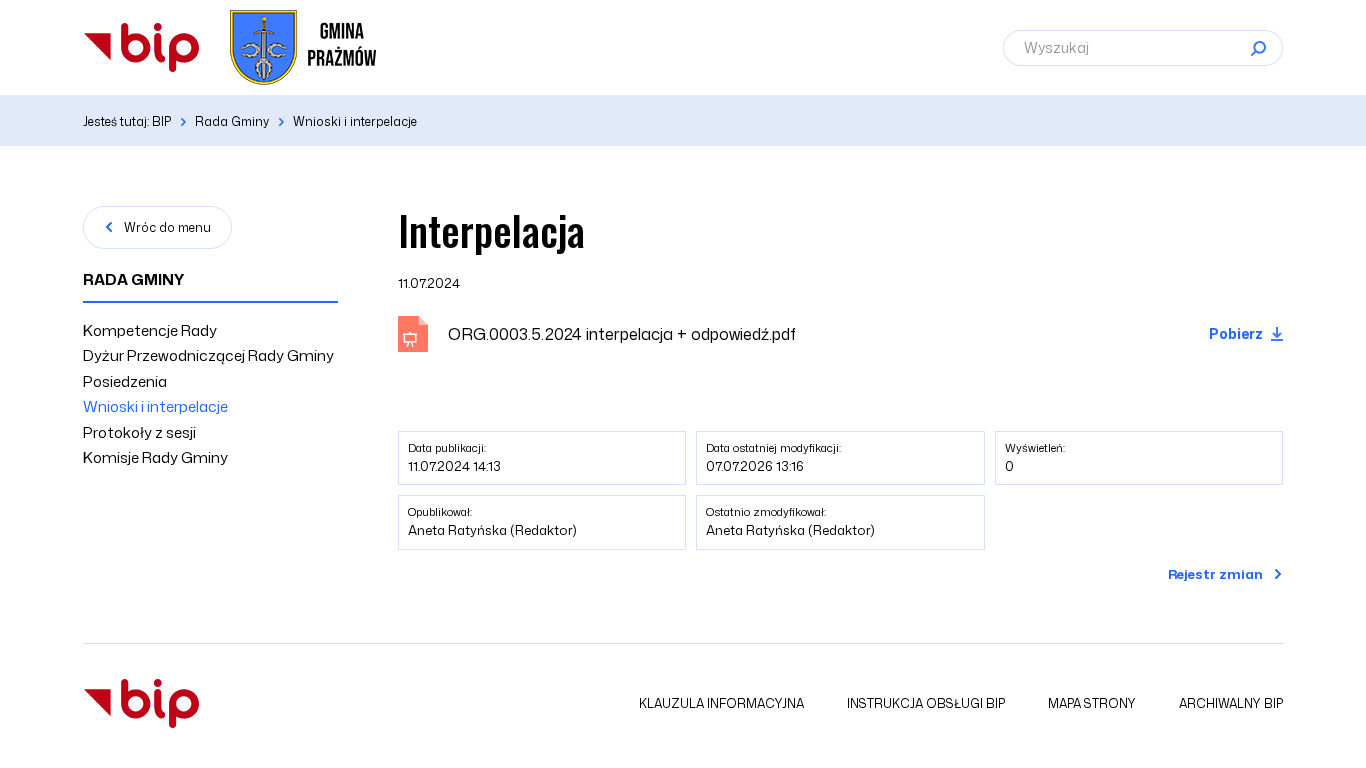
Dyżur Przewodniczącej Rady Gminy (208, 355)
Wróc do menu (167, 227)
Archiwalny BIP (1231, 703)
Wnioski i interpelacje (155, 406)
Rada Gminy (134, 279)
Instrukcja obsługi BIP (926, 703)
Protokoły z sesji (139, 432)
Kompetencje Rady (150, 330)
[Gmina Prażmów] (141, 47)
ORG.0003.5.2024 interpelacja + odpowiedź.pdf (622, 334)
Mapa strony (1092, 703)
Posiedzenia (125, 381)
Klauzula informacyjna (721, 703)
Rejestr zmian (1215, 574)
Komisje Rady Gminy (155, 457)
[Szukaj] (1258, 48)
